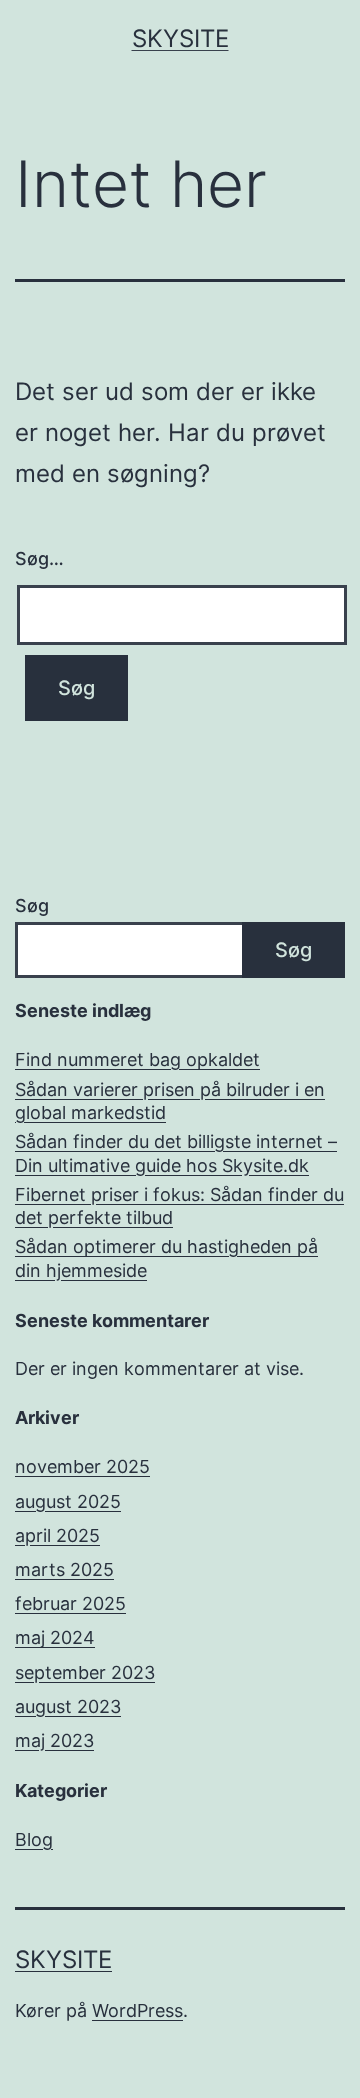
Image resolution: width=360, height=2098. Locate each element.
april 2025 (57, 1535)
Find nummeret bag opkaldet (137, 1059)
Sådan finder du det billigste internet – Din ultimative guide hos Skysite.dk (176, 1153)
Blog (34, 1839)
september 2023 (85, 1672)
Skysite (180, 38)
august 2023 (68, 1706)
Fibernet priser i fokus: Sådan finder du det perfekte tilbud (179, 1206)
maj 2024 (55, 1637)
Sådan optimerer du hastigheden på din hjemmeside (166, 1258)
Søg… (39, 558)
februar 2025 (70, 1603)
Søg (32, 905)
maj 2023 (54, 1740)
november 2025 (82, 1466)
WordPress (137, 2010)
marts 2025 (64, 1569)
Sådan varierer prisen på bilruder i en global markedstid (170, 1101)
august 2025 (68, 1501)
